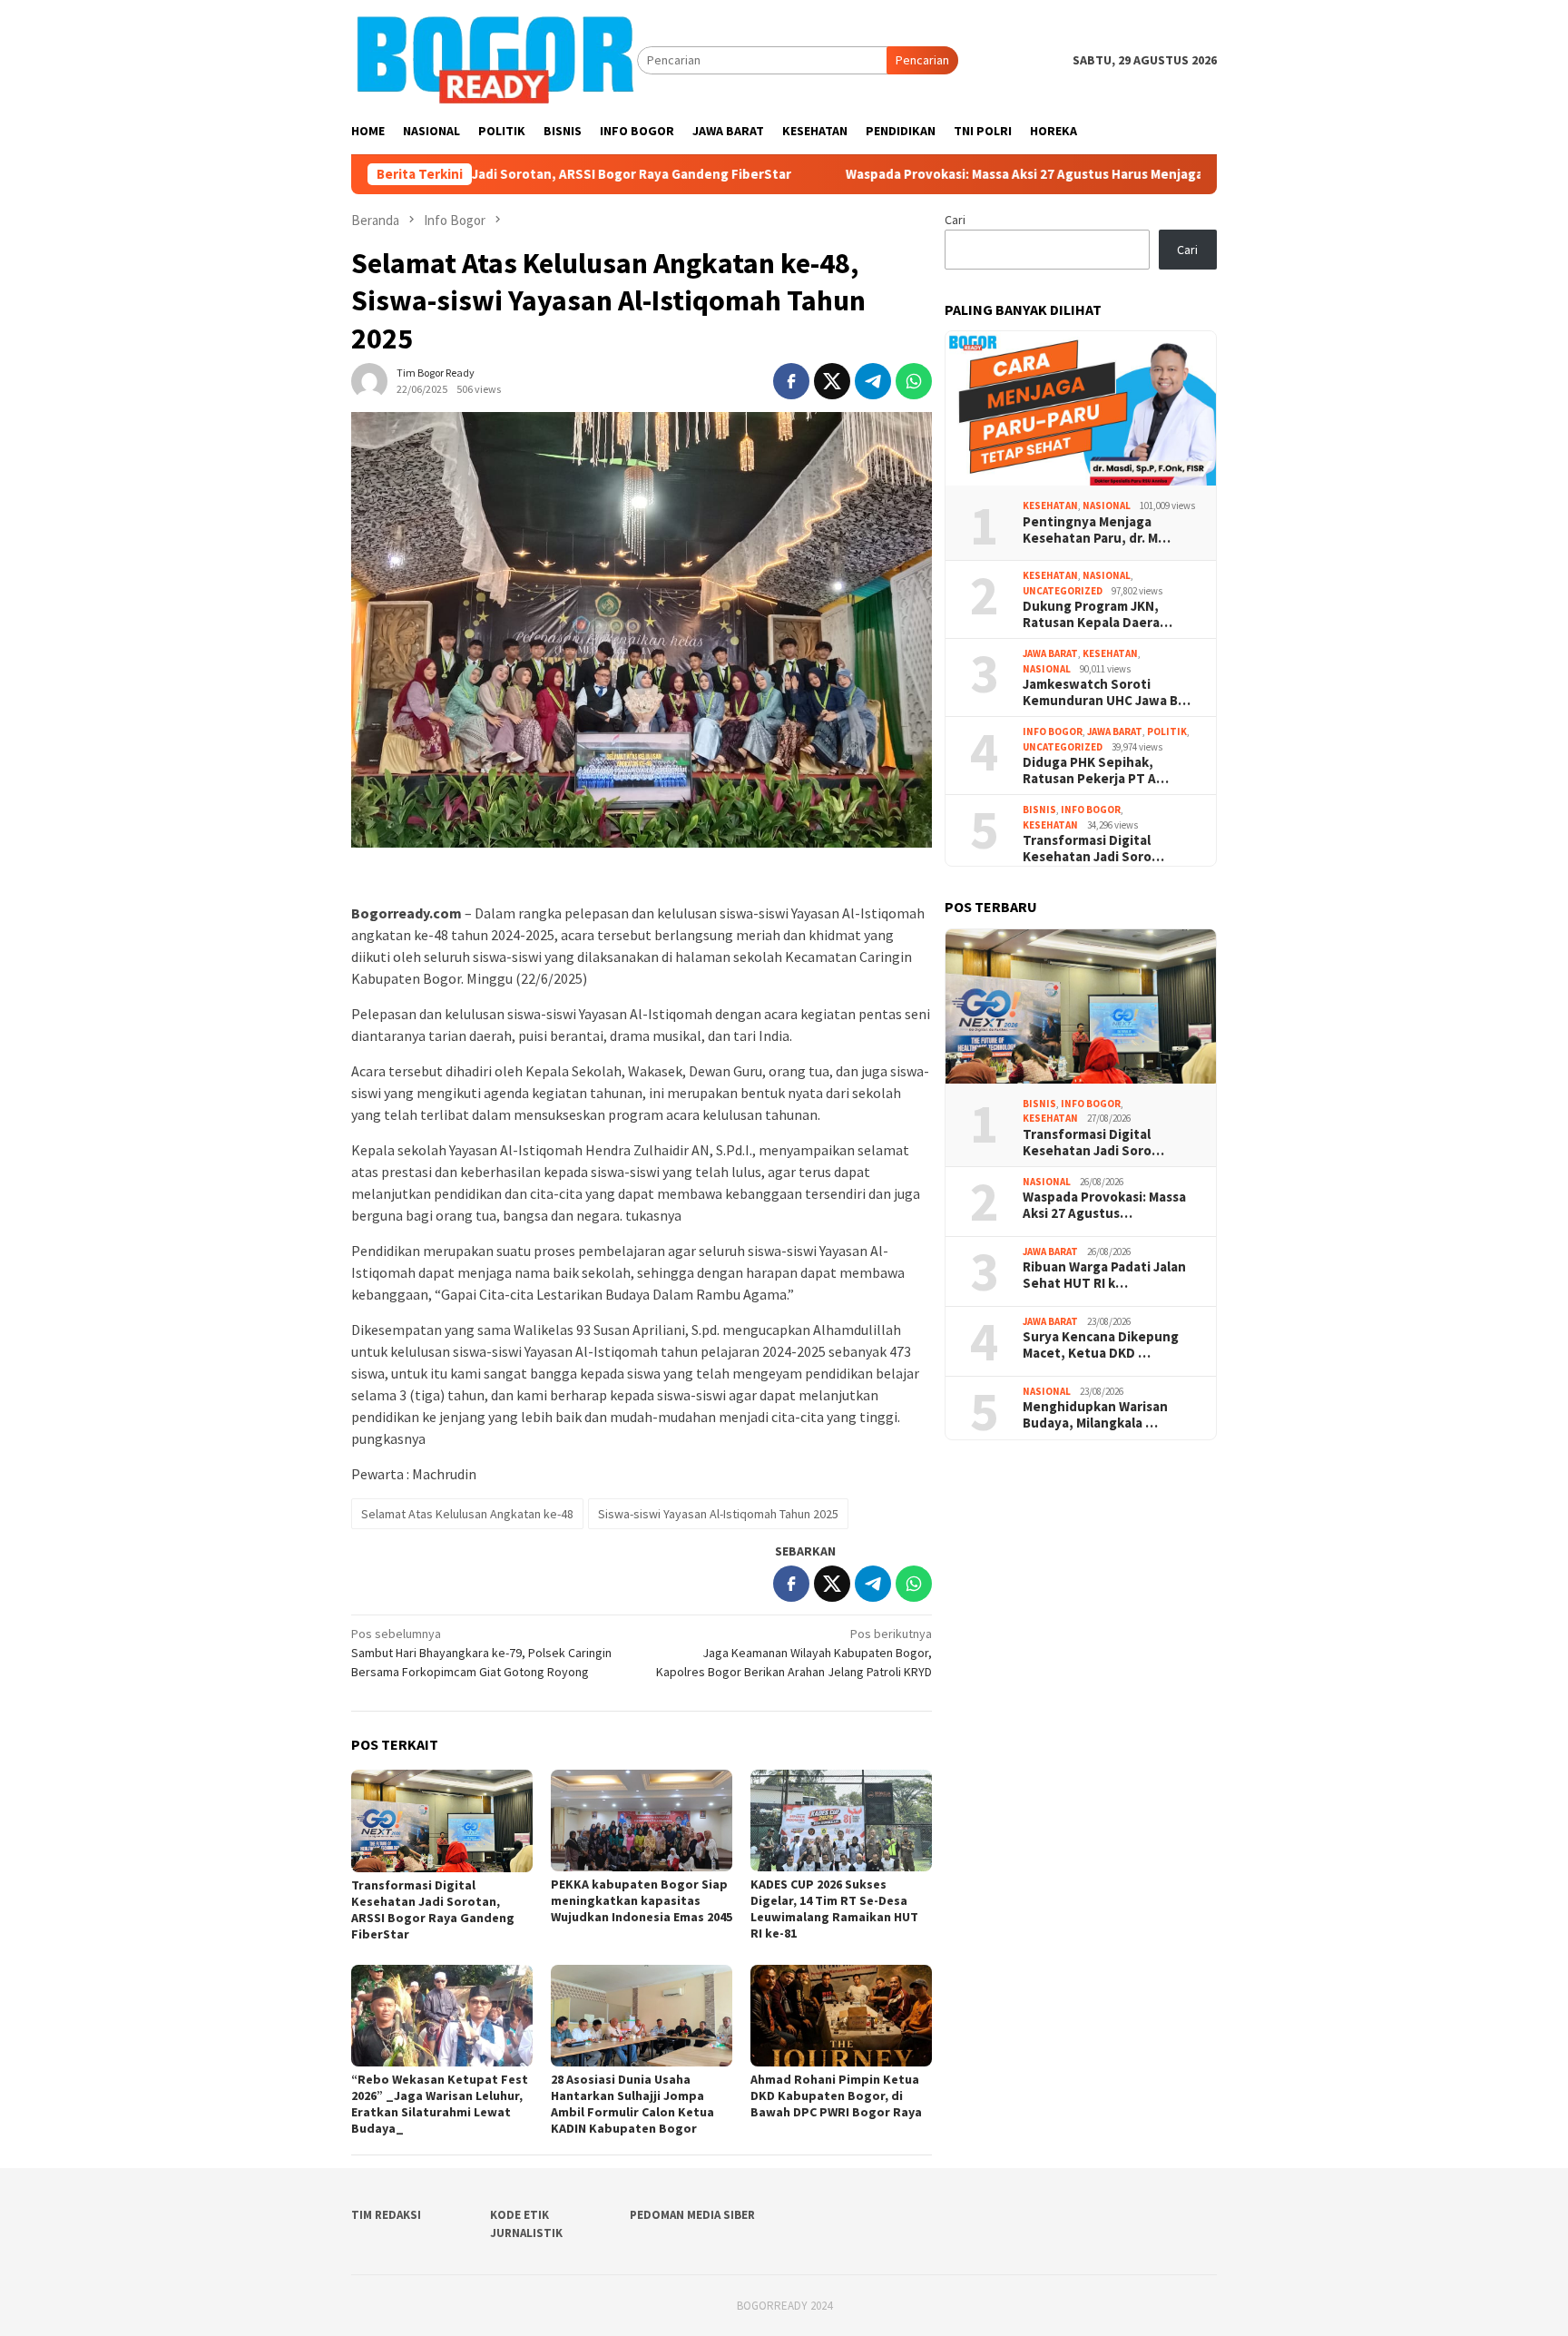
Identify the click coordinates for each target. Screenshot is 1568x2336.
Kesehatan (1050, 505)
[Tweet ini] (832, 381)
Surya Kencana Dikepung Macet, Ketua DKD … (1101, 1345)
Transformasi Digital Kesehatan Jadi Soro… (1093, 849)
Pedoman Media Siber (692, 2215)
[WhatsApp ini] (914, 381)
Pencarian (922, 60)
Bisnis (1039, 810)
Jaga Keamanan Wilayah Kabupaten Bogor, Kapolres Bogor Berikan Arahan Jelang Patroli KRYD (794, 1653)
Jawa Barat (1050, 653)
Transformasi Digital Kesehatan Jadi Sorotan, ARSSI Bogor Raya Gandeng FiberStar (433, 1909)
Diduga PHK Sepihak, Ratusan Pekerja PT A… (1096, 770)
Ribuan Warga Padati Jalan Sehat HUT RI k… (1104, 1275)
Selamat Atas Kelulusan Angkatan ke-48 (467, 1514)
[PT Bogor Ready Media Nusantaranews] (494, 59)
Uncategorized (1063, 591)
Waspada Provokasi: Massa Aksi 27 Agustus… (1104, 1205)
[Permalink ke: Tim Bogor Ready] (369, 379)
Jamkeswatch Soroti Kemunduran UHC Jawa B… (1107, 692)
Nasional (1107, 505)
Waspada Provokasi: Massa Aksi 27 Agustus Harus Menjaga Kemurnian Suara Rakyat (982, 174)
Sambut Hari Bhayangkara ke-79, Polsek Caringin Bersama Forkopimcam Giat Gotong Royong (481, 1653)
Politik (1167, 731)
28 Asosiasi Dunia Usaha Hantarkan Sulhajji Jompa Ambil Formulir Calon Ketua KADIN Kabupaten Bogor (632, 2104)
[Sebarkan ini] (791, 381)
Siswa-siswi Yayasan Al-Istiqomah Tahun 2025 (718, 1514)
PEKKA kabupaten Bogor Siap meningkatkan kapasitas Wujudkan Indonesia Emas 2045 (642, 1900)
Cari (955, 220)
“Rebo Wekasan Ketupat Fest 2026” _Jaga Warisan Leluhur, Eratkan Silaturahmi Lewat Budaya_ (440, 2104)
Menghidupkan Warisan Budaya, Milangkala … (1095, 1415)
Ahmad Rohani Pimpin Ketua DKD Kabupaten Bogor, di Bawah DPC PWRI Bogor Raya (838, 2096)
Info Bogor (1053, 731)
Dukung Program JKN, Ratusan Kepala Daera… (1098, 614)
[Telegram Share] (873, 381)
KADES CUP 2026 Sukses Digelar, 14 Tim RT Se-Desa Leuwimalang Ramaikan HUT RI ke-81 (834, 1909)
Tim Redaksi (386, 2215)
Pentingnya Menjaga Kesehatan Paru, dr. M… (1097, 530)
